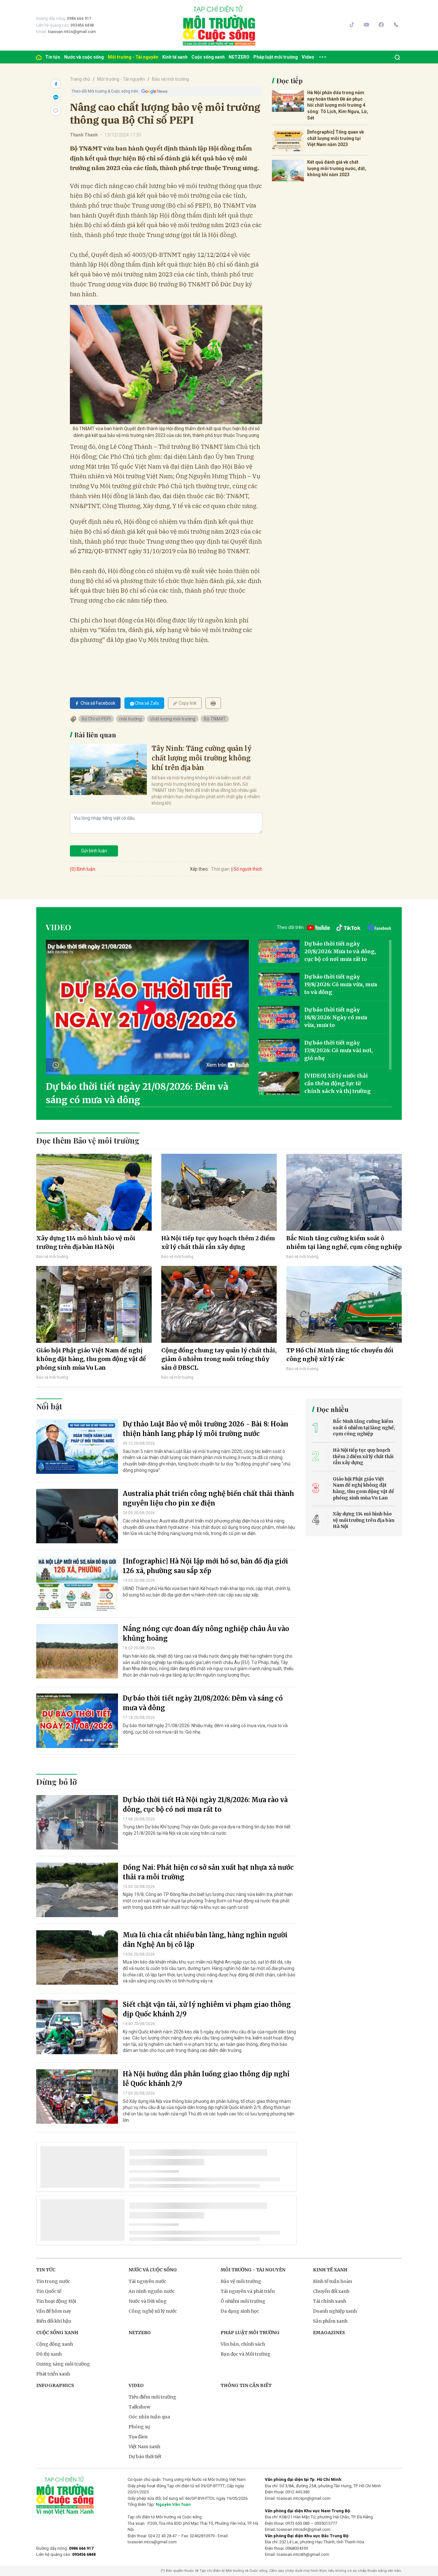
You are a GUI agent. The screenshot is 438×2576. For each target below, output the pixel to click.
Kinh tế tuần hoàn (333, 2281)
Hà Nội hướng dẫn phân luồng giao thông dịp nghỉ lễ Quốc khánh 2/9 (206, 2079)
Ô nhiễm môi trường (243, 2301)
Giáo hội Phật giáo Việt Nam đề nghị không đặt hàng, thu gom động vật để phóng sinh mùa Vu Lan (91, 1359)
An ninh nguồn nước (152, 2291)
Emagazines (329, 2333)
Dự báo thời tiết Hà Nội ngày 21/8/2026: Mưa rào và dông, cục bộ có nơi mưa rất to (205, 1805)
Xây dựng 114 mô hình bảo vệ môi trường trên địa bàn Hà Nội (86, 1243)
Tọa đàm (138, 2437)
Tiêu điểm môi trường (152, 2397)
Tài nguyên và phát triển (248, 2291)
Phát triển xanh (53, 2374)
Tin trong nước (53, 2281)
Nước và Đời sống (148, 2301)
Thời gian (220, 869)
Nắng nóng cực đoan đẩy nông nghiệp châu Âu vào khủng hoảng (206, 1633)
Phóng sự (139, 2427)
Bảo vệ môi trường (170, 79)
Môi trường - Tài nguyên (133, 57)
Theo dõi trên (290, 927)
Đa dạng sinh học (240, 2311)
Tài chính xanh (330, 2301)
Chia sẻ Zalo (147, 703)
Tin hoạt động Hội (56, 2301)
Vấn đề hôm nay (54, 2311)
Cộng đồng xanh (55, 2344)
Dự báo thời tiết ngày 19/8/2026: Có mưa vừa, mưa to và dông (341, 984)
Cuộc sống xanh (208, 57)
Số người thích (248, 869)
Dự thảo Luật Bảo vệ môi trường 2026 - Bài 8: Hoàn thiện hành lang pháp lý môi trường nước (206, 1429)
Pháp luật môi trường (276, 57)
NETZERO (239, 57)
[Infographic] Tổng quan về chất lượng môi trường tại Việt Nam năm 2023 (336, 138)
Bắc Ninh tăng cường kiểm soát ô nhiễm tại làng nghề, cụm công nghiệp (344, 1243)
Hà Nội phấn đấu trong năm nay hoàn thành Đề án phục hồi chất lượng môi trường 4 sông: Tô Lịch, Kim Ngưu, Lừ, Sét (338, 105)
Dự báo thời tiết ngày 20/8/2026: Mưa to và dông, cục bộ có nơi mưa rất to (340, 951)
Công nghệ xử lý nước (153, 2311)
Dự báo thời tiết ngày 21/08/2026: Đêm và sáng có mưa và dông (137, 1093)
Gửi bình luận (94, 851)
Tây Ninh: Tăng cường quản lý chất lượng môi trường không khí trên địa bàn (202, 758)
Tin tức (53, 57)
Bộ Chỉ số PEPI (96, 719)
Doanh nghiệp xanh (335, 2311)
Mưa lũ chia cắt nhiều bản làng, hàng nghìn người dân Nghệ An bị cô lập (205, 1940)
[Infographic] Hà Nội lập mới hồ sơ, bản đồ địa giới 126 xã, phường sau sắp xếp (206, 1566)
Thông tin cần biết (246, 2385)
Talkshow (139, 2407)
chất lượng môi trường (173, 719)
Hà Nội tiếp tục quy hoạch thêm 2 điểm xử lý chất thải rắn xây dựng (218, 1243)
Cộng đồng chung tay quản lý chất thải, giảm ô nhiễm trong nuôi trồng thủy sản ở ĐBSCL (219, 1359)
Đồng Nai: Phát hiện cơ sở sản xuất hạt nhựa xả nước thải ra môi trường (208, 1872)
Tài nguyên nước (147, 2281)
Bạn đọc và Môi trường (246, 2354)
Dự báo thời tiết (145, 2457)
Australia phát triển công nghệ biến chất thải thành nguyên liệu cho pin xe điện (208, 1498)
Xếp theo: (199, 869)
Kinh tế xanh (175, 57)
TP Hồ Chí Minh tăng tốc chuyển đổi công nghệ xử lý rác (340, 1355)
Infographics (55, 2385)
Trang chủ (80, 79)
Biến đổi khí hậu (54, 2321)
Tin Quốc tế (49, 2291)
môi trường (131, 719)
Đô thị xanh (49, 2354)
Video (308, 57)
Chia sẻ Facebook (98, 703)
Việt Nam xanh (144, 2447)
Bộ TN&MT (215, 719)
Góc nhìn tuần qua (149, 2417)
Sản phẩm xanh (330, 2321)
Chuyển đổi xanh (331, 2291)
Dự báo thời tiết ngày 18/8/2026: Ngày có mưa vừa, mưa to (336, 1017)
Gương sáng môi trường (63, 2364)
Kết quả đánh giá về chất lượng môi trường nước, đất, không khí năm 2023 (337, 168)
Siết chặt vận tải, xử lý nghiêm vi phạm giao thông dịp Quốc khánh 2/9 (207, 2009)
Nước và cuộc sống (84, 57)
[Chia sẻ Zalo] (56, 97)
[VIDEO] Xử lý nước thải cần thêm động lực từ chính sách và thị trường (337, 1083)
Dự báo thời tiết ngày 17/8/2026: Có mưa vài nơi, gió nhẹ (338, 1050)
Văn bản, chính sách (243, 2344)
